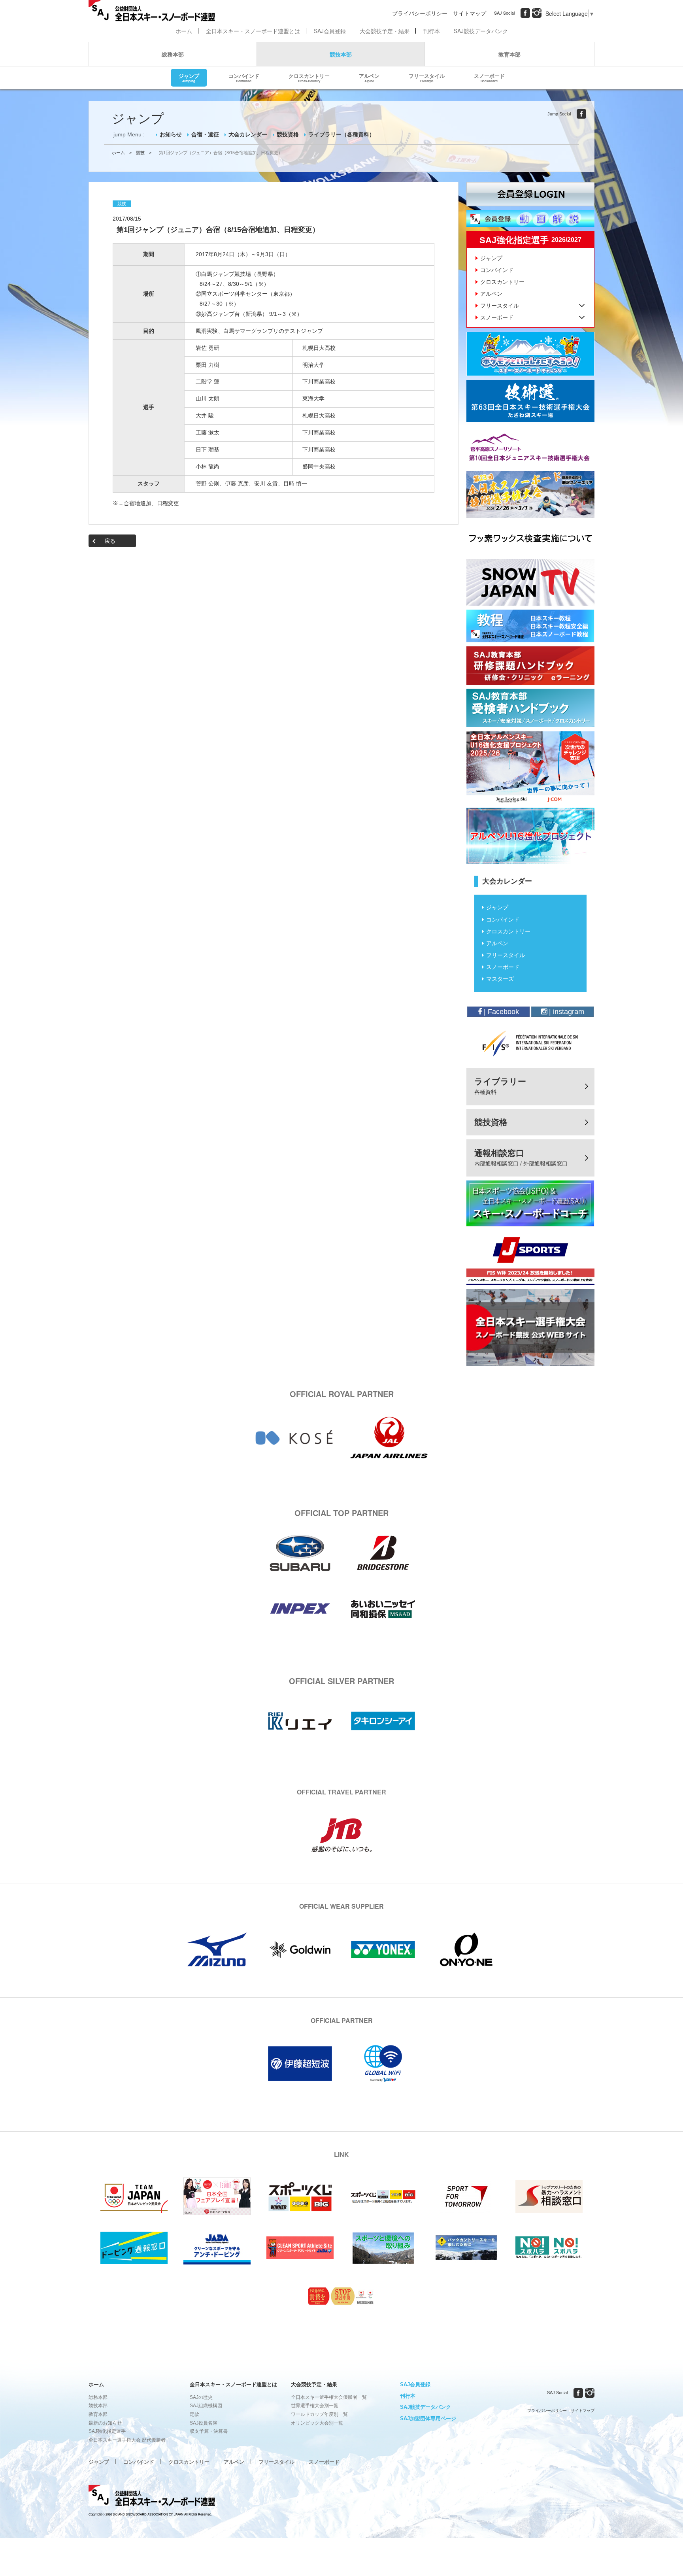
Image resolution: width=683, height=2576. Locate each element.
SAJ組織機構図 (206, 2406)
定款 (194, 2414)
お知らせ (171, 134)
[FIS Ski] (530, 1043)
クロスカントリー (309, 77)
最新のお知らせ (105, 2423)
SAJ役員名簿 (204, 2423)
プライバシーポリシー (420, 13)
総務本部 (173, 54)
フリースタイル (427, 77)
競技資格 (288, 134)
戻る (110, 541)
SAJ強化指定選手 (107, 2431)
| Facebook (500, 1012)
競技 (140, 153)
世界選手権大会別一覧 (315, 2406)
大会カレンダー (248, 134)
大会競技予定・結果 (385, 31)
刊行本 (432, 31)
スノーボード (489, 77)
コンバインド (244, 77)
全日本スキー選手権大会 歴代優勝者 (127, 2440)
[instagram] (537, 13)
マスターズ (500, 979)
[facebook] (525, 13)
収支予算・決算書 (209, 2431)
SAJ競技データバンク (481, 31)
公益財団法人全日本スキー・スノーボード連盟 (152, 2497)
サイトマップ (470, 13)
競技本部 (341, 54)
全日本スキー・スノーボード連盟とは (253, 31)
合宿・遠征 (205, 134)
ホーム (184, 31)
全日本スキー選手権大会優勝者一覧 (329, 2397)
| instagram (566, 1012)
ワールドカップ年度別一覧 (319, 2414)
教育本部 (509, 54)
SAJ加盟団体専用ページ (428, 2418)
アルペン (369, 77)
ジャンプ (189, 77)
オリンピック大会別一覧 (317, 2423)
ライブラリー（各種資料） (341, 134)
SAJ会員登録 (330, 31)
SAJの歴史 (201, 2397)
